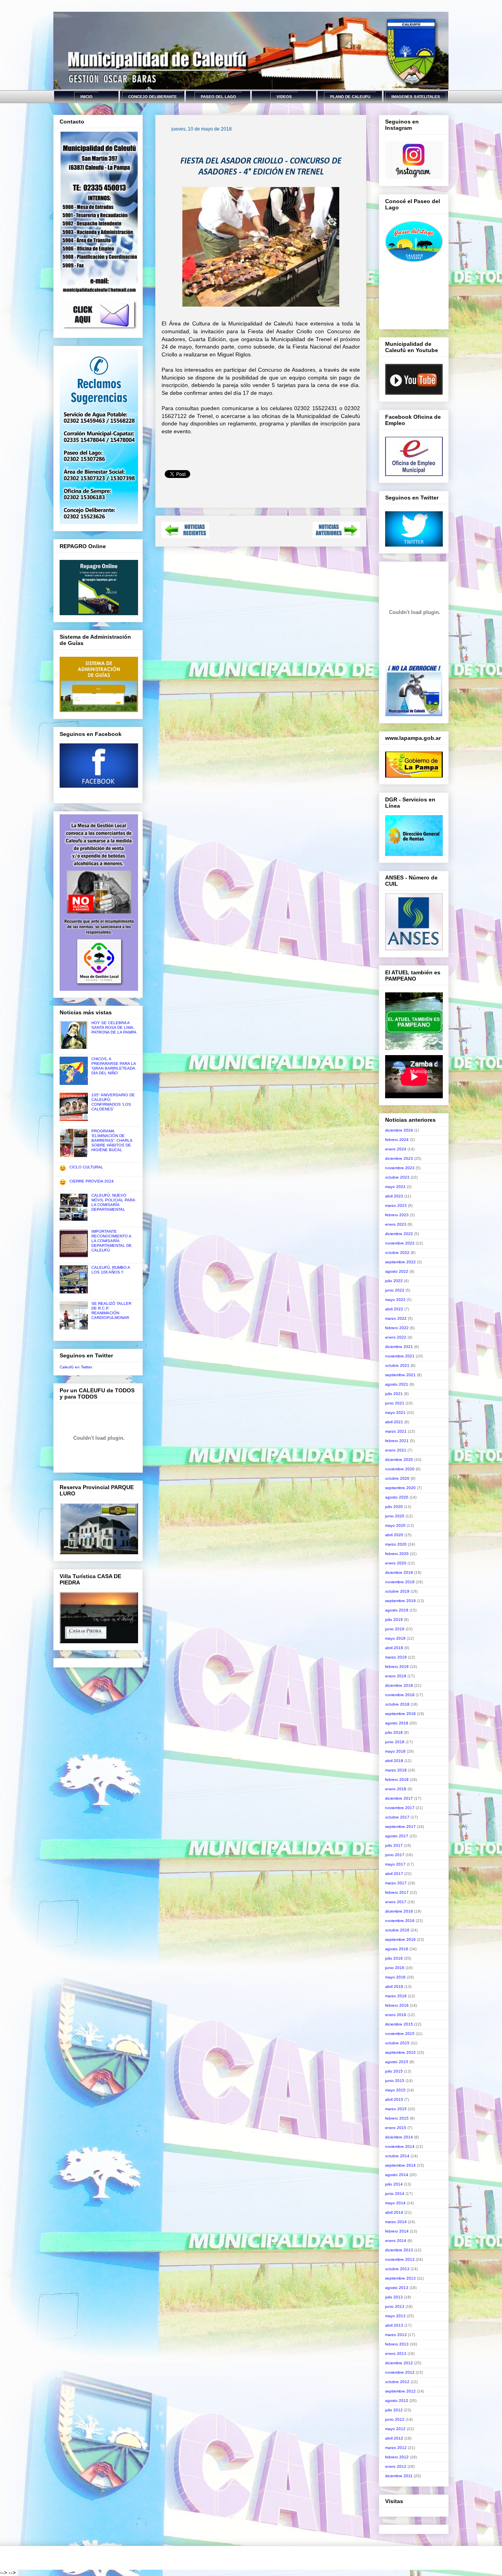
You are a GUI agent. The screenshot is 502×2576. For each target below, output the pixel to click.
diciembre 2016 (399, 1911)
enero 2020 (396, 1563)
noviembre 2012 (400, 2372)
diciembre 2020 (399, 1460)
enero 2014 (396, 2241)
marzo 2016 (396, 1996)
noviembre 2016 (400, 1921)
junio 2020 (395, 1516)
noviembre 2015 (400, 2034)
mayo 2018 (395, 1751)
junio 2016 (395, 1968)
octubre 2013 (397, 2269)
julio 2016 (394, 1958)
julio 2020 (394, 1507)
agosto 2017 (397, 1836)
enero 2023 (396, 1224)
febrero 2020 (397, 1554)
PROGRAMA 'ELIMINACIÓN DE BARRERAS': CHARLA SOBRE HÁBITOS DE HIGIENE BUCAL (112, 1140)
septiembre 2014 (400, 2165)
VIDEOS (284, 97)
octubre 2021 (397, 1365)
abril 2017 (394, 1874)
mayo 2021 (395, 1412)
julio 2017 (394, 1845)
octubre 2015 (397, 2043)
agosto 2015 (397, 2062)
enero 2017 (396, 1902)
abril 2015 (394, 2099)
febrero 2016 (397, 2005)
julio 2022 (394, 1281)
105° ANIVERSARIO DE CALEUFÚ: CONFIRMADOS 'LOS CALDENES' (113, 1102)
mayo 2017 (395, 1864)
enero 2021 (396, 1450)
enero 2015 (396, 2128)
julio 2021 (394, 1394)
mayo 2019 (395, 1638)
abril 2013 (394, 2325)
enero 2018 (396, 1789)
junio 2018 (395, 1742)
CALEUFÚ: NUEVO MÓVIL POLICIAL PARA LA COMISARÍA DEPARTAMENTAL (113, 1202)
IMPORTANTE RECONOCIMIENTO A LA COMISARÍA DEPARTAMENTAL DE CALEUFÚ (112, 1241)
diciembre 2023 (399, 1158)
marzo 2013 (396, 2335)
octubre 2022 (397, 1253)
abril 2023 (394, 1196)
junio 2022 (395, 1290)
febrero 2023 (397, 1215)
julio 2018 (394, 1732)
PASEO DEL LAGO (218, 97)
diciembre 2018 (399, 1685)
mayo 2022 (395, 1300)
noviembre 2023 (400, 1168)
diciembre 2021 (399, 1347)
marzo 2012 (396, 2448)
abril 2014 (394, 2212)
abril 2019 (394, 1648)
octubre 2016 (397, 1930)
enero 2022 (396, 1337)
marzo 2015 (396, 2109)
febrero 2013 (397, 2344)
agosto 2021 (397, 1384)
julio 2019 (394, 1620)
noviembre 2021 (400, 1356)
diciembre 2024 (399, 1130)
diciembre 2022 (399, 1234)
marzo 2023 (396, 1205)
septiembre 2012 (400, 2391)
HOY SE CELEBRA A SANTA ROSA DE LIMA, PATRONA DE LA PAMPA (114, 1027)
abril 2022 (394, 1309)
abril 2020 (394, 1535)
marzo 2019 (396, 1657)
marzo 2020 (396, 1544)
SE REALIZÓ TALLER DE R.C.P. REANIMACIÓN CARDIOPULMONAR (111, 1311)
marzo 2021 (396, 1431)
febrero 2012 (397, 2457)
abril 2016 (394, 1986)
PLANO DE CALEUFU (350, 97)
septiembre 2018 (400, 1714)
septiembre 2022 (400, 1262)
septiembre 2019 (400, 1601)
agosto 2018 (397, 1723)
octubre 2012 (397, 2382)
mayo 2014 (395, 2203)
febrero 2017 (397, 1892)
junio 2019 (395, 1629)
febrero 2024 (397, 1140)
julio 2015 (394, 2071)
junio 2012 (395, 2419)
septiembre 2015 (400, 2052)
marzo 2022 (396, 1318)
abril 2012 (394, 2438)
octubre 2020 (397, 1478)
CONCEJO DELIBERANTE (153, 97)
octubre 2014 (397, 2156)
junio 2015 (395, 2081)
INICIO (86, 97)
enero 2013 (396, 2353)
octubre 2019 (397, 1591)
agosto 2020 (397, 1497)
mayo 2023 (395, 1187)
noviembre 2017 (400, 1808)
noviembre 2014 (400, 2146)
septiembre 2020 (400, 1488)
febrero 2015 (397, 2118)
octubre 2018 (397, 1704)
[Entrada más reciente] (185, 536)
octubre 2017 (397, 1817)
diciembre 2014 (399, 2137)
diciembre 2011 (399, 2476)
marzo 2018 (396, 1770)
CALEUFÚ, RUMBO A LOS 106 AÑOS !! (111, 1270)
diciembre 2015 (399, 2024)
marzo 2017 (396, 1883)
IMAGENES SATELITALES (416, 97)
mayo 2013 (395, 2316)
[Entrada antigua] (336, 536)
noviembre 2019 (400, 1582)
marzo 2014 (396, 2222)
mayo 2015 (395, 2090)
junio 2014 (395, 2194)
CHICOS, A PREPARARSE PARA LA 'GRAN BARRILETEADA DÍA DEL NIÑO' (114, 1066)
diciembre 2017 (399, 1798)
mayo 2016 (395, 1977)
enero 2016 (396, 2015)
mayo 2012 (395, 2429)
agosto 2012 (397, 2401)
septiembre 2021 (400, 1375)
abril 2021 (394, 1422)
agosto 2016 (397, 1949)
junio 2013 (395, 2306)
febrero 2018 (397, 1779)
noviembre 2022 (400, 1243)
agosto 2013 (397, 2288)
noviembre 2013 (400, 2259)
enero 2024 (396, 1149)
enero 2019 (396, 1676)
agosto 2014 (397, 2175)
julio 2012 (394, 2410)
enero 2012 (396, 2466)
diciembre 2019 (399, 1572)
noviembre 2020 (400, 1469)
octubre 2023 (397, 1177)
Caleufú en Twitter (76, 1367)
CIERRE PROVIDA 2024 (92, 1181)
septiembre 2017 (400, 1827)
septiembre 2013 (400, 2278)
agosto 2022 (397, 1271)
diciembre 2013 (399, 2250)
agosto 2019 (397, 1610)
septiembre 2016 (400, 1939)
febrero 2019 (397, 1667)
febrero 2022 (397, 1328)
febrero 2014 (397, 2231)
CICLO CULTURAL (86, 1167)
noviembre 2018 (400, 1695)
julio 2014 (394, 2184)
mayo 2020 (395, 1525)
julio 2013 (394, 2297)
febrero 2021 (397, 1441)
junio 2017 (395, 1855)
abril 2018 (394, 1761)
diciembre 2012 (399, 2363)
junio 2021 (395, 1403)
